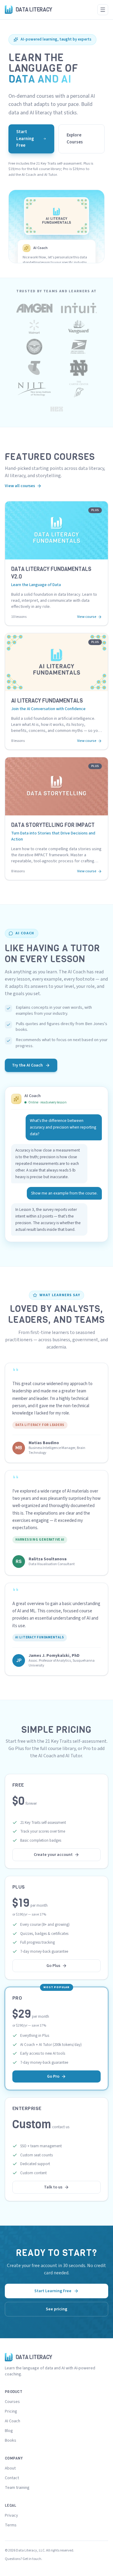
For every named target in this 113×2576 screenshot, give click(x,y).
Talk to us (53, 2187)
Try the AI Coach (27, 1065)
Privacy (11, 2515)
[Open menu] (103, 10)
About (10, 2468)
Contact (12, 2478)
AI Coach (13, 2421)
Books (11, 2440)
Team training (17, 2488)
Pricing (11, 2411)
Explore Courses (75, 139)
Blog (9, 2431)
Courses (12, 2402)
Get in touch (32, 2559)
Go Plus (53, 1966)
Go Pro (53, 2076)
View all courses (20, 486)
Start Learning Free (25, 139)
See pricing (56, 2309)
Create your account (53, 1855)
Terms (11, 2525)
